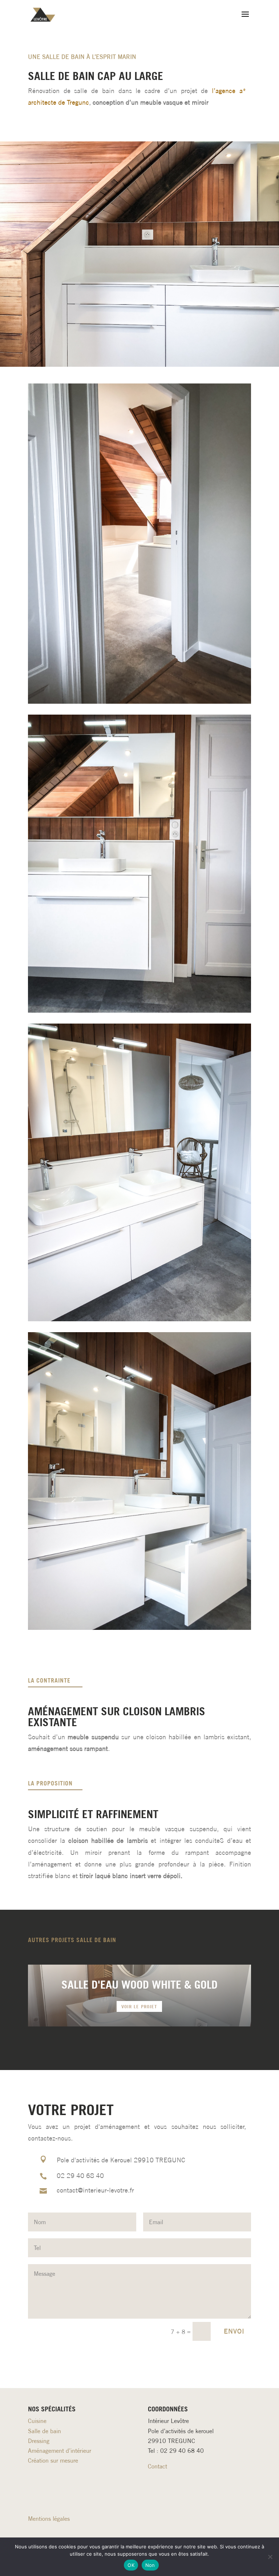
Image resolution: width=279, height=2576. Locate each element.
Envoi (234, 2331)
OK (131, 2565)
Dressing (39, 2441)
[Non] (270, 2557)
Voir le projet (139, 2006)
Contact (157, 2466)
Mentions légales (49, 2519)
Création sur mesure (53, 2460)
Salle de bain (45, 2431)
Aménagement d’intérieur (60, 2451)
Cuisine (37, 2421)
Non (150, 2565)
